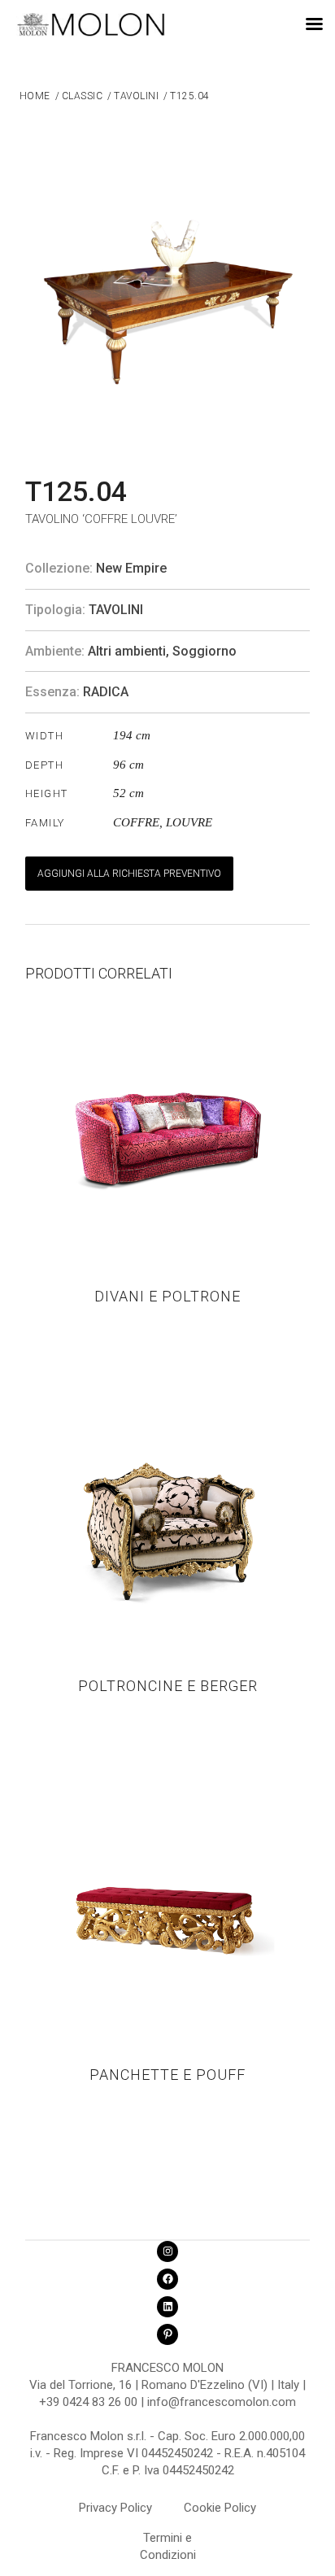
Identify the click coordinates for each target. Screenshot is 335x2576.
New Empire (131, 568)
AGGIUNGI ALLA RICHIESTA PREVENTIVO (129, 874)
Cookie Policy (220, 2508)
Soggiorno (204, 651)
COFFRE (136, 822)
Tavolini (116, 610)
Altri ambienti (127, 651)
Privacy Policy (115, 2508)
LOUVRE (189, 822)
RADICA (106, 692)
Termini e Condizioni (168, 2540)
